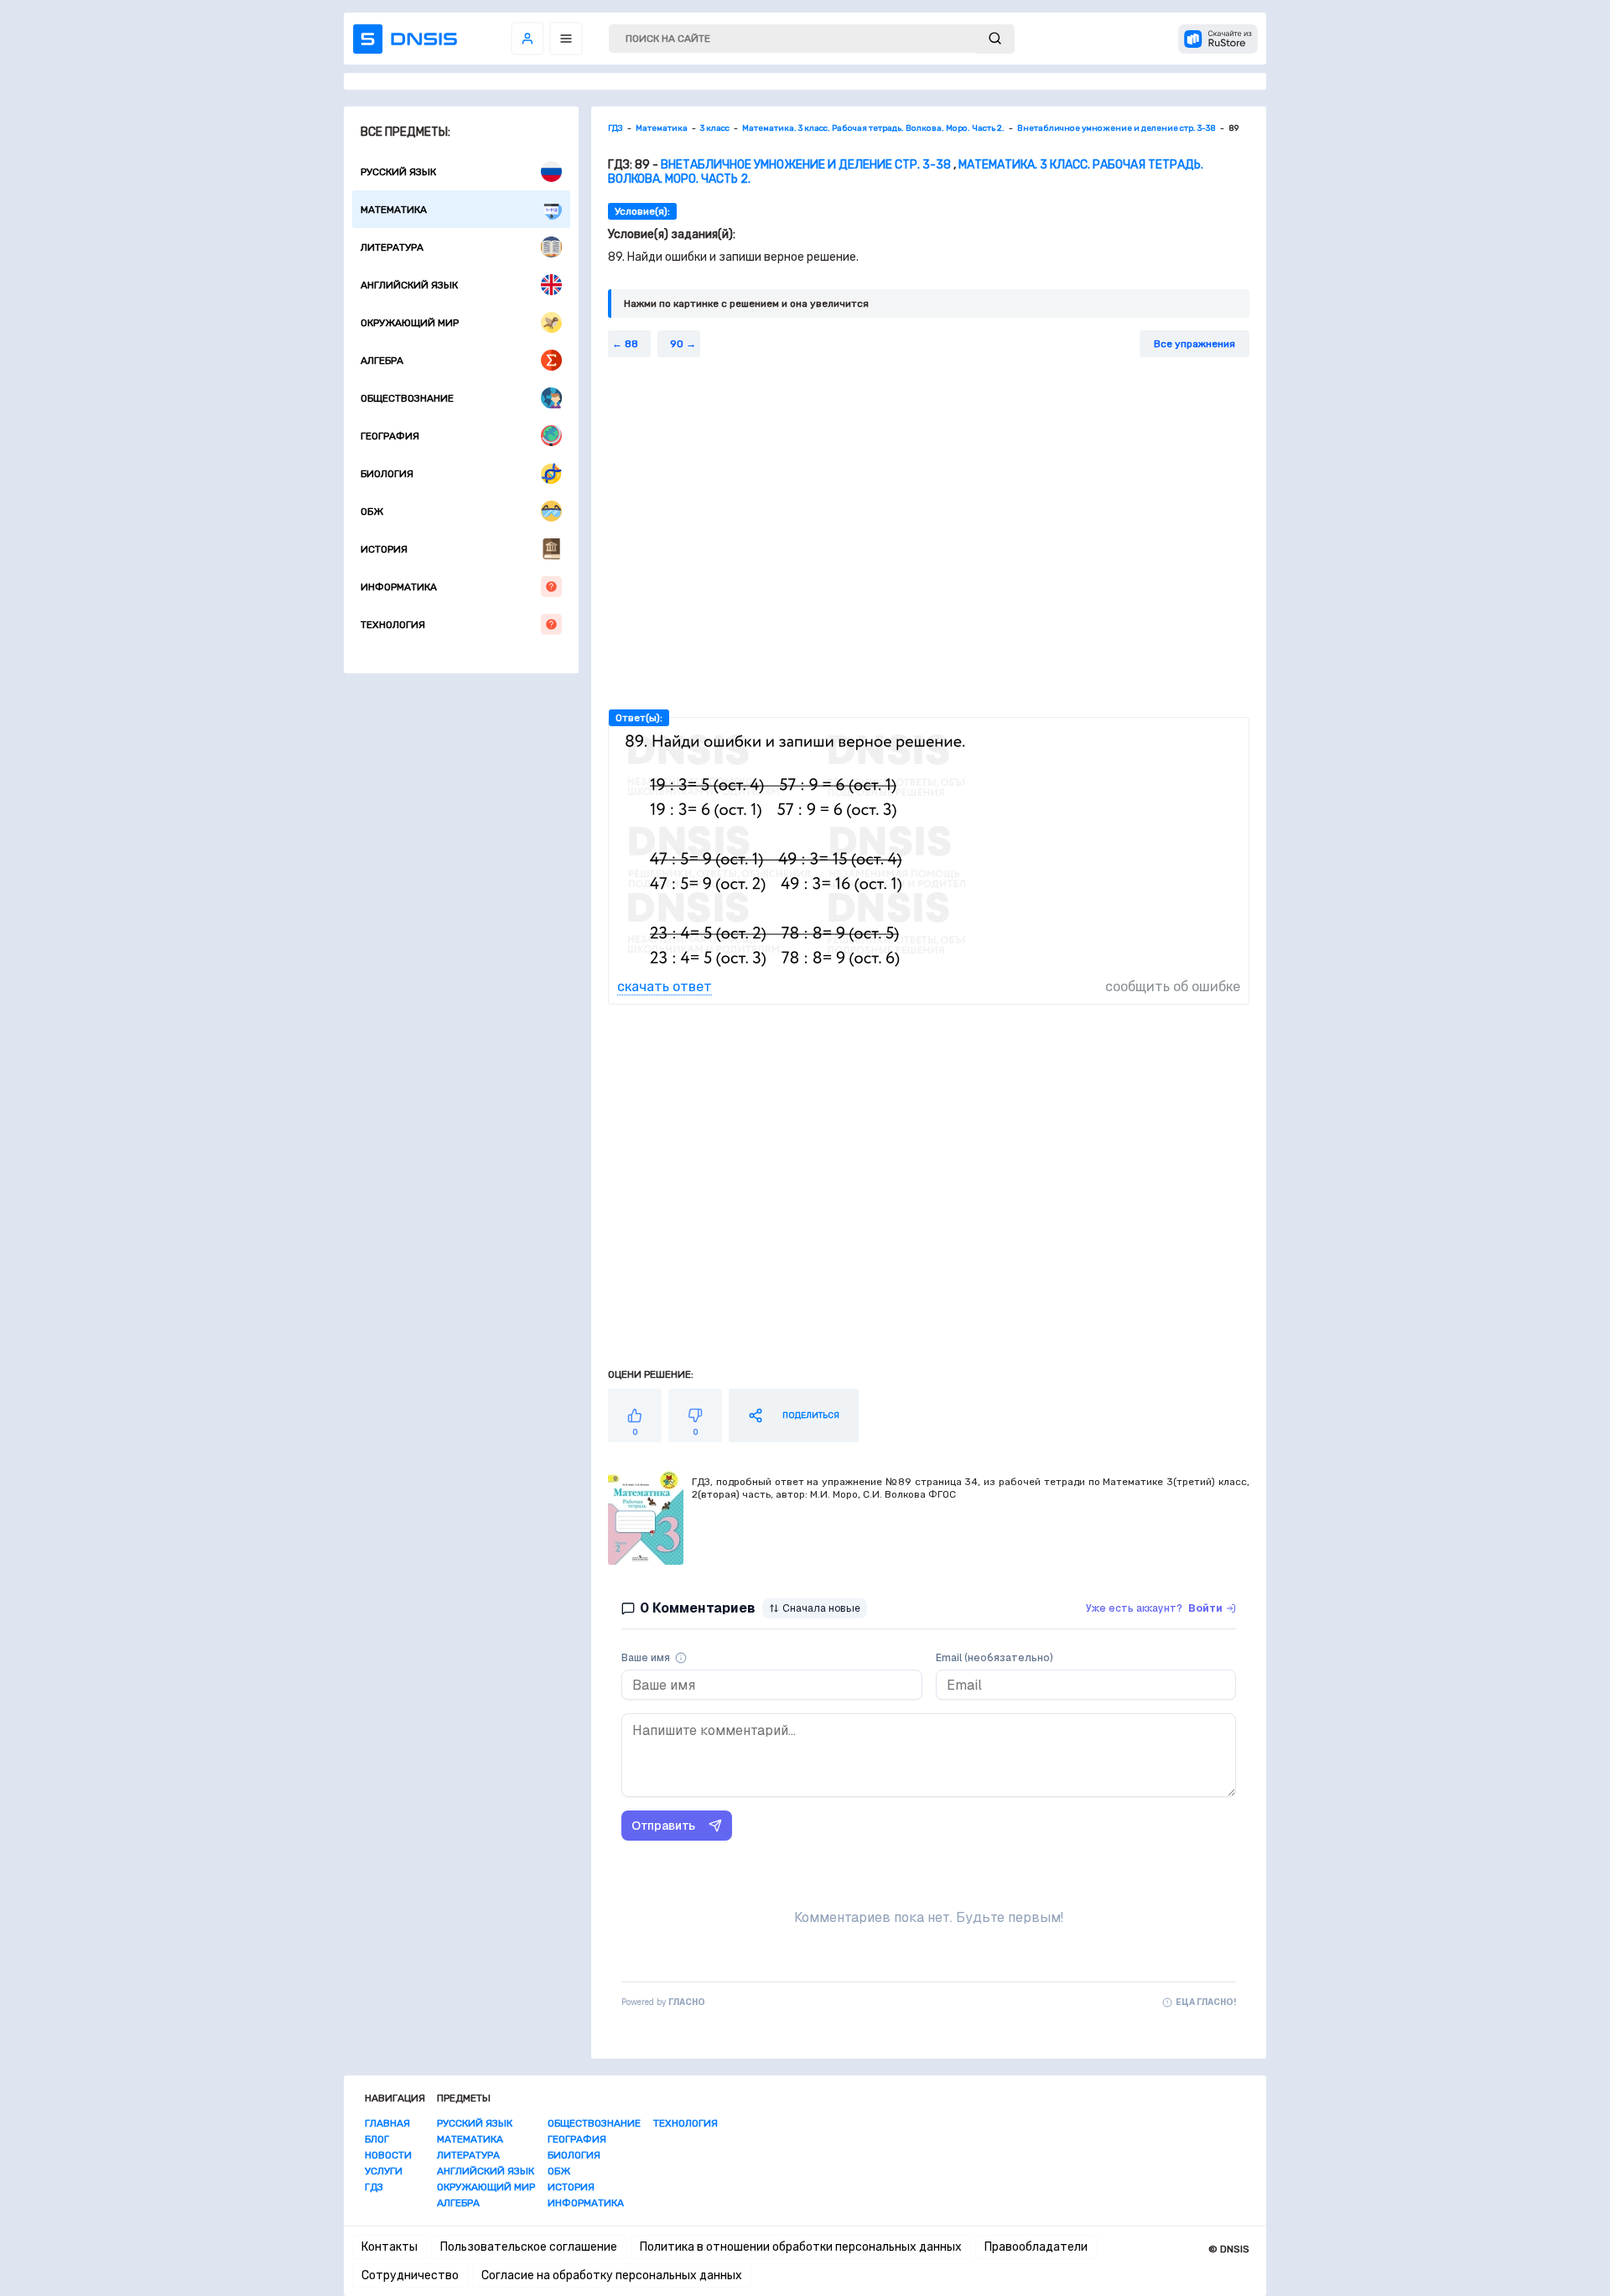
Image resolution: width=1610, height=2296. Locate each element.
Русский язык (398, 172)
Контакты (390, 2247)
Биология (387, 474)
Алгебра (382, 361)
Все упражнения (1195, 344)
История (384, 549)
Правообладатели (1036, 2247)
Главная (387, 2123)
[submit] (995, 39)
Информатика (399, 587)
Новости (388, 2155)
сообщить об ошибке (1173, 987)
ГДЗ (374, 2187)
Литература (392, 247)
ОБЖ (372, 512)
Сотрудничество (410, 2275)
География (390, 436)
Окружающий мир (410, 323)
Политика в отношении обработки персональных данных (801, 2247)
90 (677, 344)
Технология (393, 625)
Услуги (384, 2171)
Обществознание (407, 398)
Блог (377, 2139)
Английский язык (409, 285)
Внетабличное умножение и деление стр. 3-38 (806, 165)
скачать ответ (665, 987)
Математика (394, 210)
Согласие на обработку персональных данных (612, 2275)
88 (631, 344)
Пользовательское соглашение (529, 2247)
